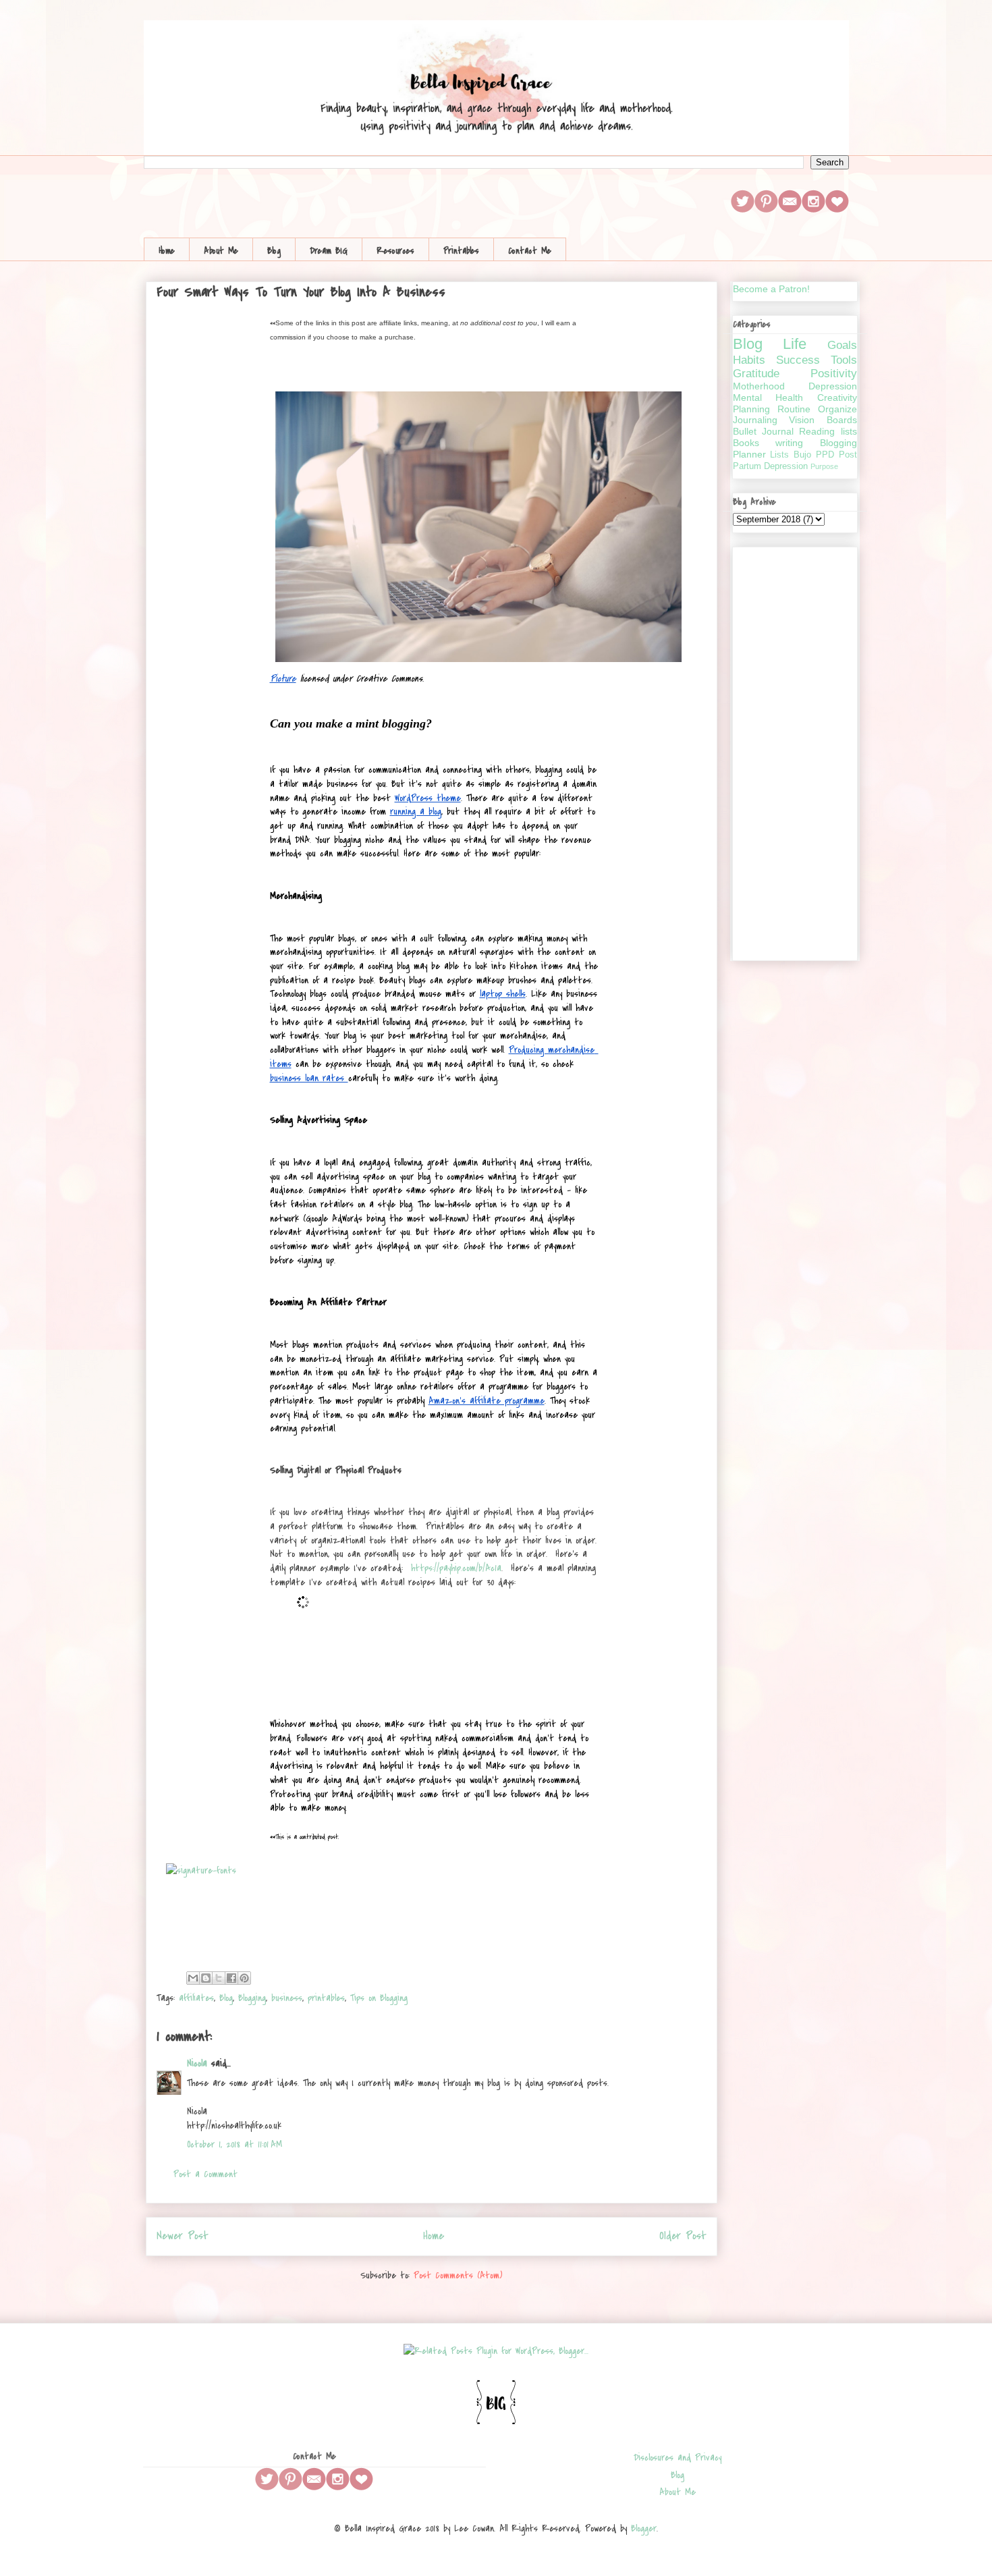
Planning (751, 409)
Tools (844, 360)
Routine (794, 409)
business (287, 1998)
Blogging (252, 1998)
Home (167, 251)
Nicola (197, 2063)
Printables (461, 251)
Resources (395, 251)
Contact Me (530, 251)
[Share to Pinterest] (244, 1978)
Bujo (802, 455)
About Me (221, 251)
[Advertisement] (795, 751)
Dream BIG (329, 251)
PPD (825, 455)
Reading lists (828, 431)
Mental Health (768, 398)
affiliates (196, 1998)
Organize (837, 409)
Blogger (644, 2528)
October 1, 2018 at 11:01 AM (235, 2144)
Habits (749, 360)
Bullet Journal (763, 431)
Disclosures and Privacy (678, 2458)
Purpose (824, 466)
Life (795, 344)
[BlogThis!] (206, 1978)
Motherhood (759, 386)
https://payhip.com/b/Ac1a (456, 1568)
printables (326, 1998)
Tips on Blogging (379, 1998)
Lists (779, 455)
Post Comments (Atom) (458, 2275)
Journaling (755, 420)
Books (746, 443)
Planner (749, 454)
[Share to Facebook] (231, 1978)
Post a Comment (205, 2174)
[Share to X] (219, 1978)
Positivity (834, 374)
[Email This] (193, 1978)
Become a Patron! (771, 289)
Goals (842, 345)
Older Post (683, 2236)
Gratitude (756, 374)
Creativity (837, 398)
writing (789, 443)
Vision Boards (823, 420)
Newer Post (183, 2236)
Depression (833, 386)
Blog (274, 251)
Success (798, 360)
